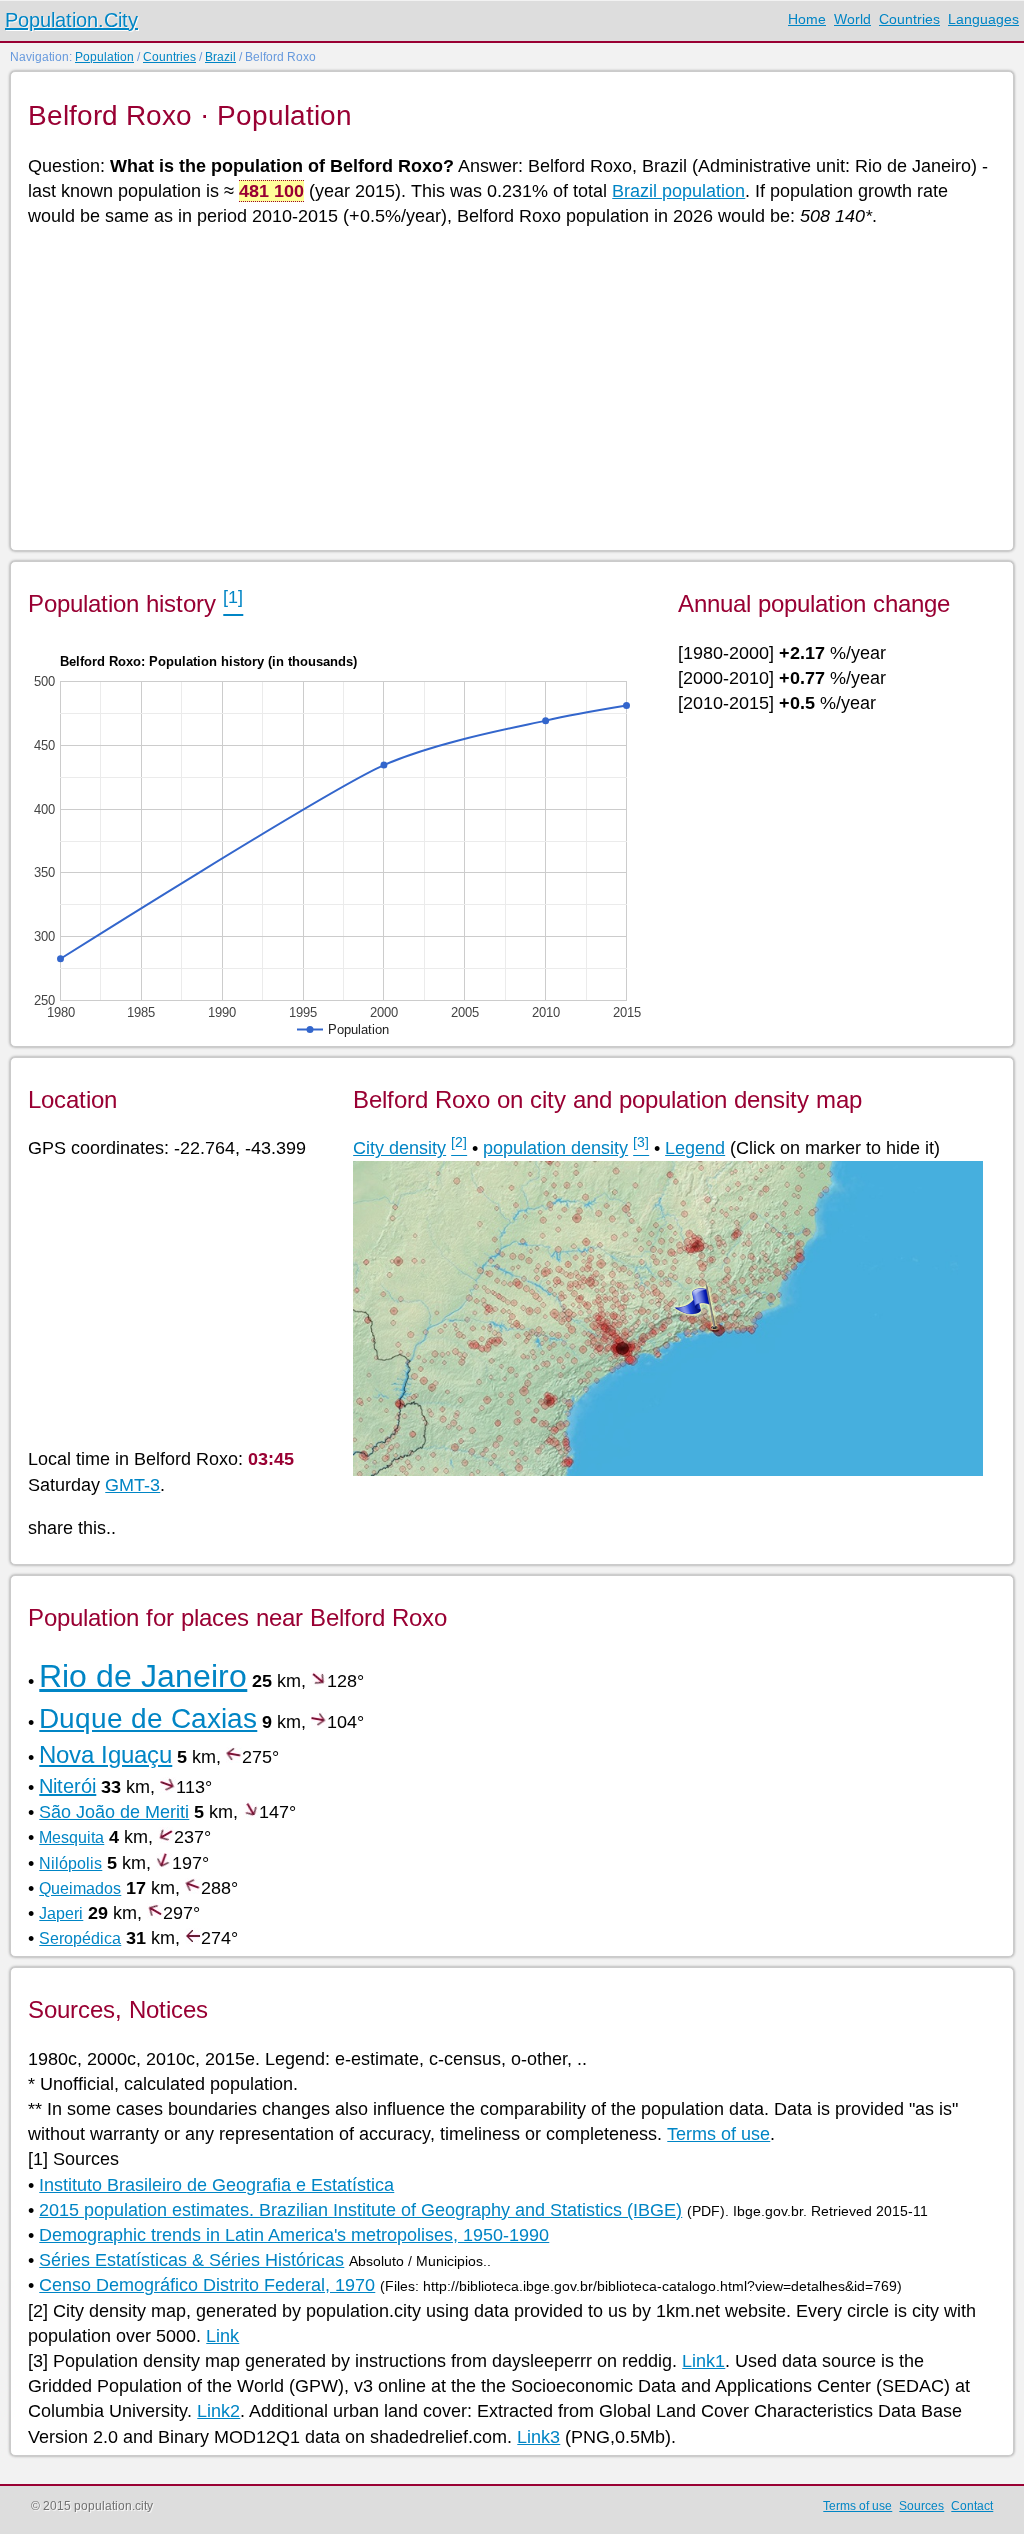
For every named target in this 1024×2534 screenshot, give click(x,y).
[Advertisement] (510, 387)
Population (104, 57)
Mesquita (71, 1837)
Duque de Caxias (148, 1718)
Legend (695, 1148)
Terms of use (718, 2134)
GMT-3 (132, 1485)
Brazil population (678, 191)
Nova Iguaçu (105, 1754)
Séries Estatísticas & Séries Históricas (191, 2260)
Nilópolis (70, 1863)
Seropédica (80, 1938)
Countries (909, 19)
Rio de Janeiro (143, 1676)
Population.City (71, 20)
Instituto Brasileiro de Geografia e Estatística (216, 2185)
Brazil (220, 57)
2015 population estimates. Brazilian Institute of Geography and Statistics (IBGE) (360, 2210)
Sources (921, 2506)
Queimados (80, 1888)
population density (555, 1148)
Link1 (703, 2361)
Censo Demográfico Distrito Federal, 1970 (207, 2285)
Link (222, 2336)
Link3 (538, 2437)
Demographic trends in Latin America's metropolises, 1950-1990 (294, 2235)
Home (807, 19)
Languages (983, 19)
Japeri (61, 1913)
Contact (972, 2506)
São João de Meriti (114, 1812)
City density (399, 1148)
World (852, 19)
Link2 (218, 2411)
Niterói (67, 1786)
